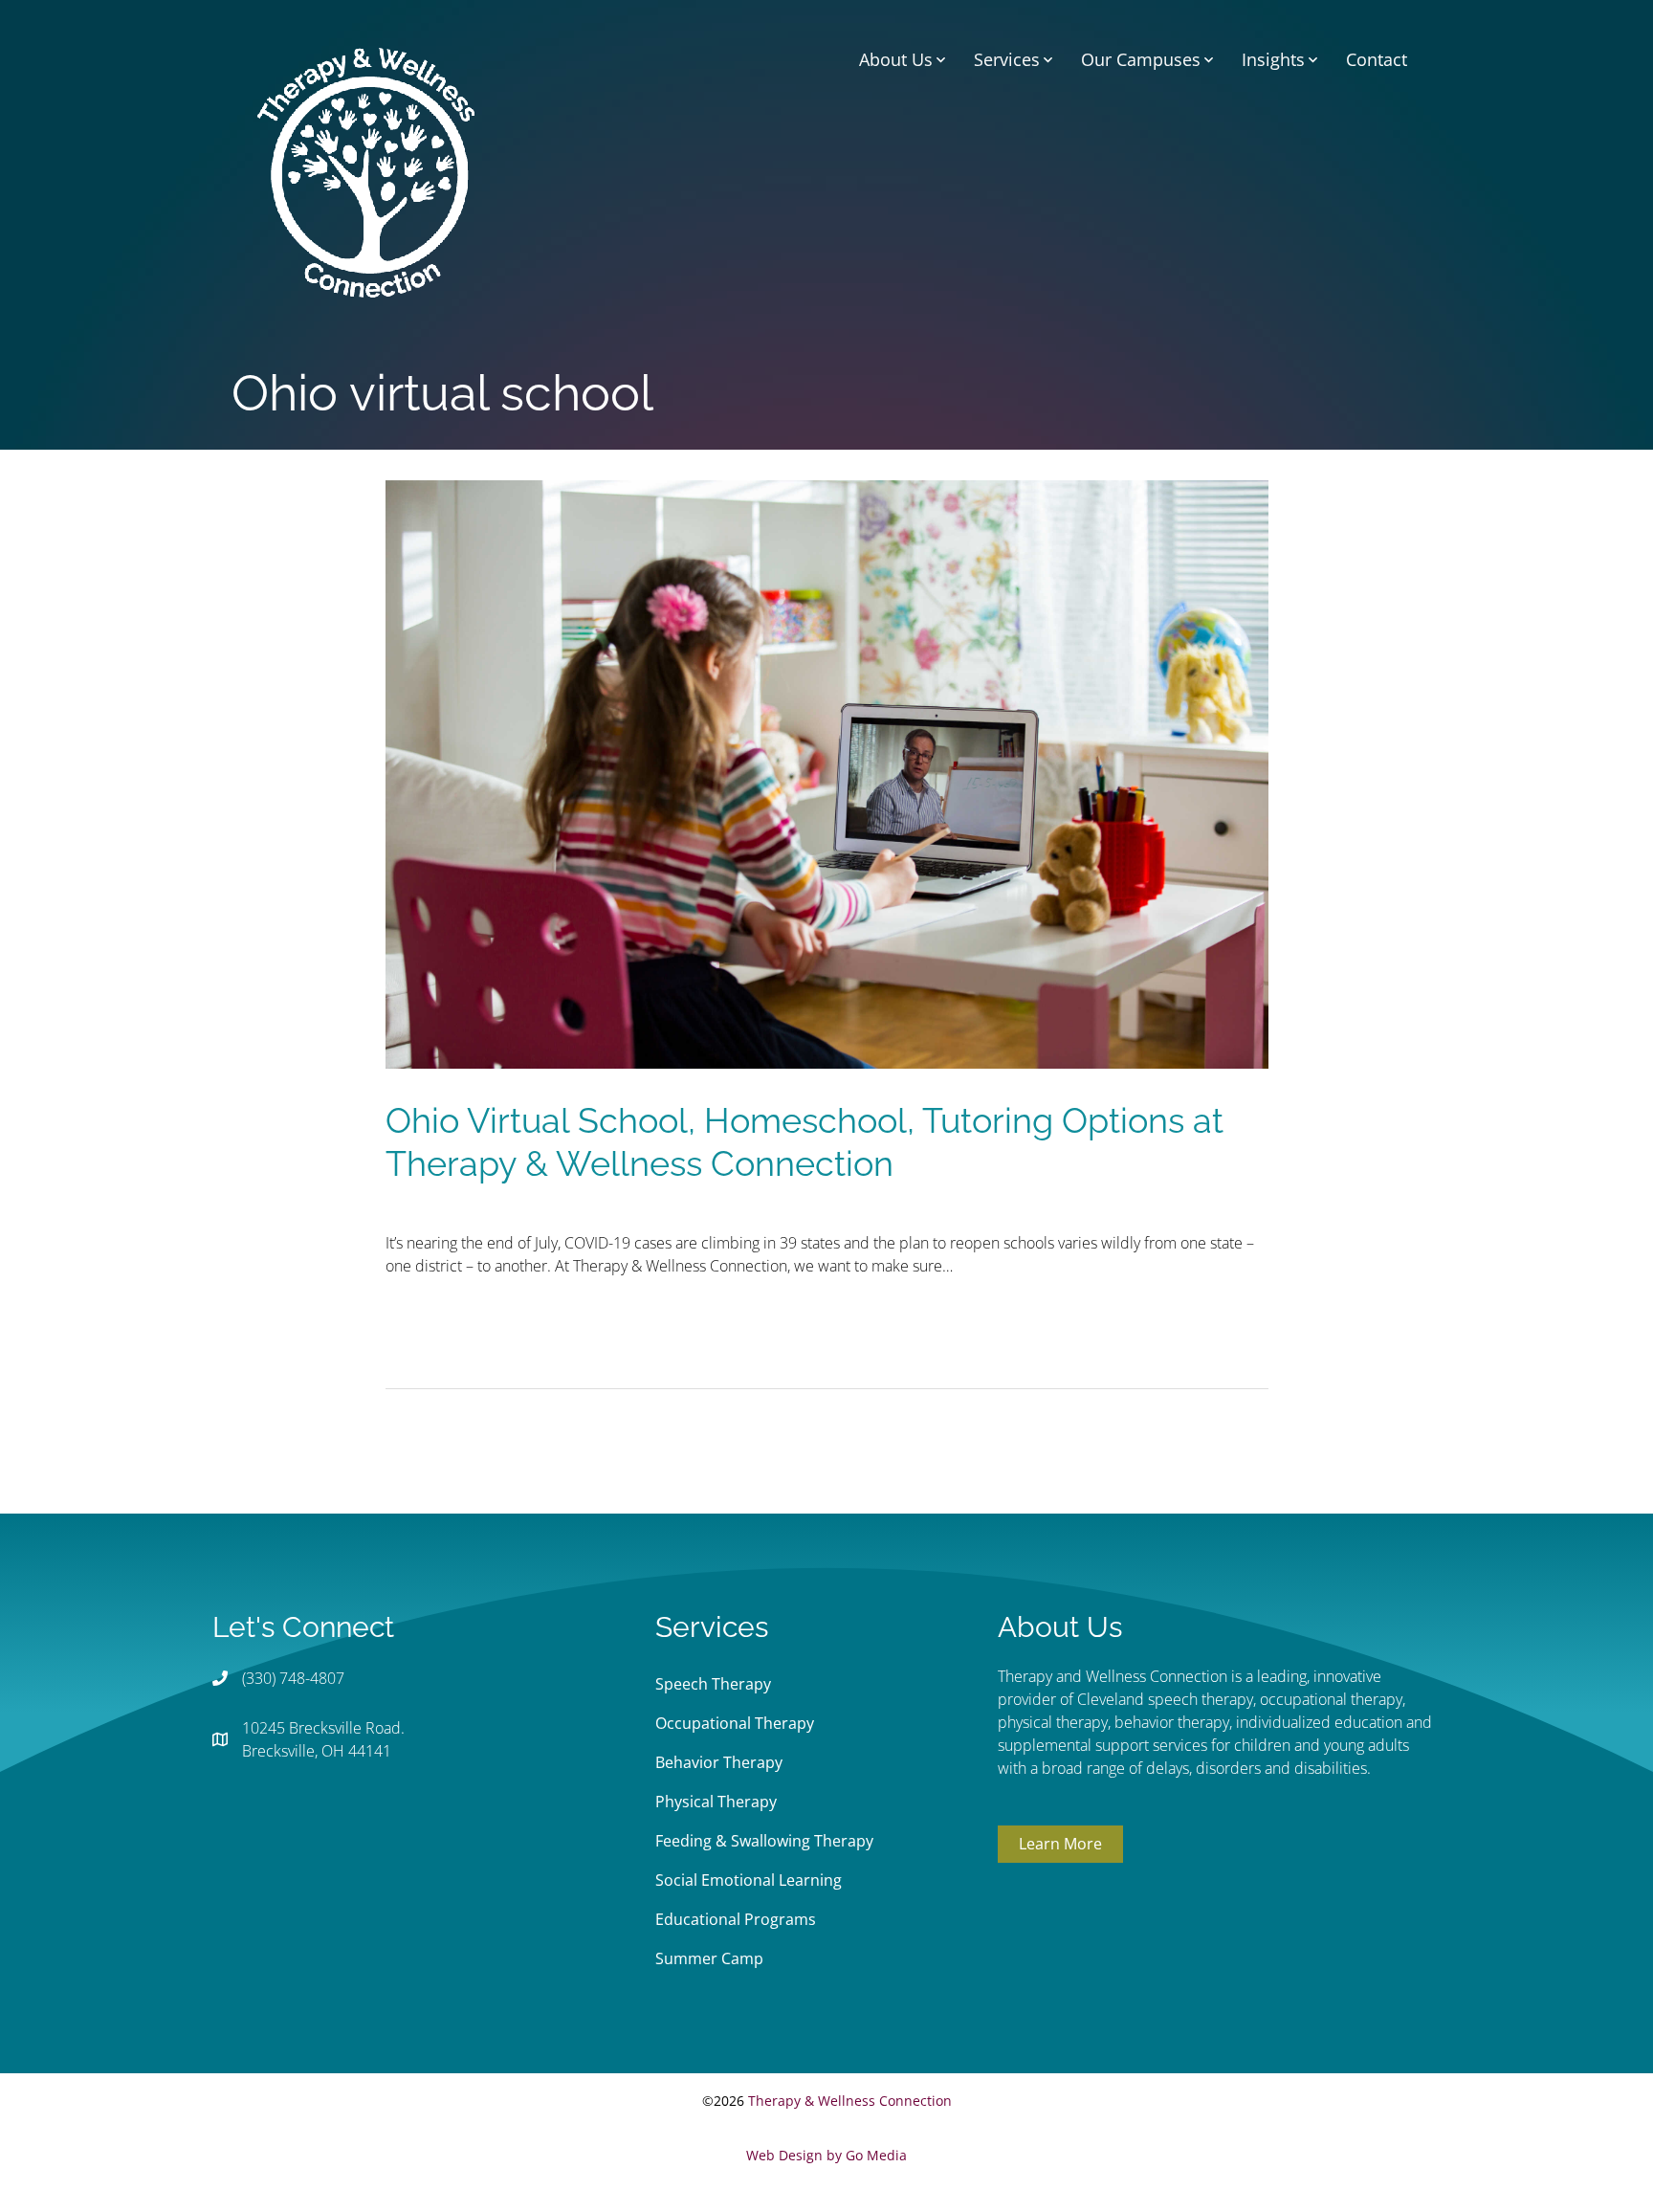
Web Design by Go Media (826, 2155)
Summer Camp (709, 1958)
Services (1007, 59)
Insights (1273, 59)
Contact (1377, 59)
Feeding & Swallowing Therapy (764, 1841)
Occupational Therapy (735, 1723)
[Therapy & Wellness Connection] (366, 170)
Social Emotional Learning (749, 1880)
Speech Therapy (713, 1684)
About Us (896, 59)
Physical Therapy (716, 1802)
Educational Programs (736, 1919)
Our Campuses (1141, 59)
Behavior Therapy (719, 1762)
